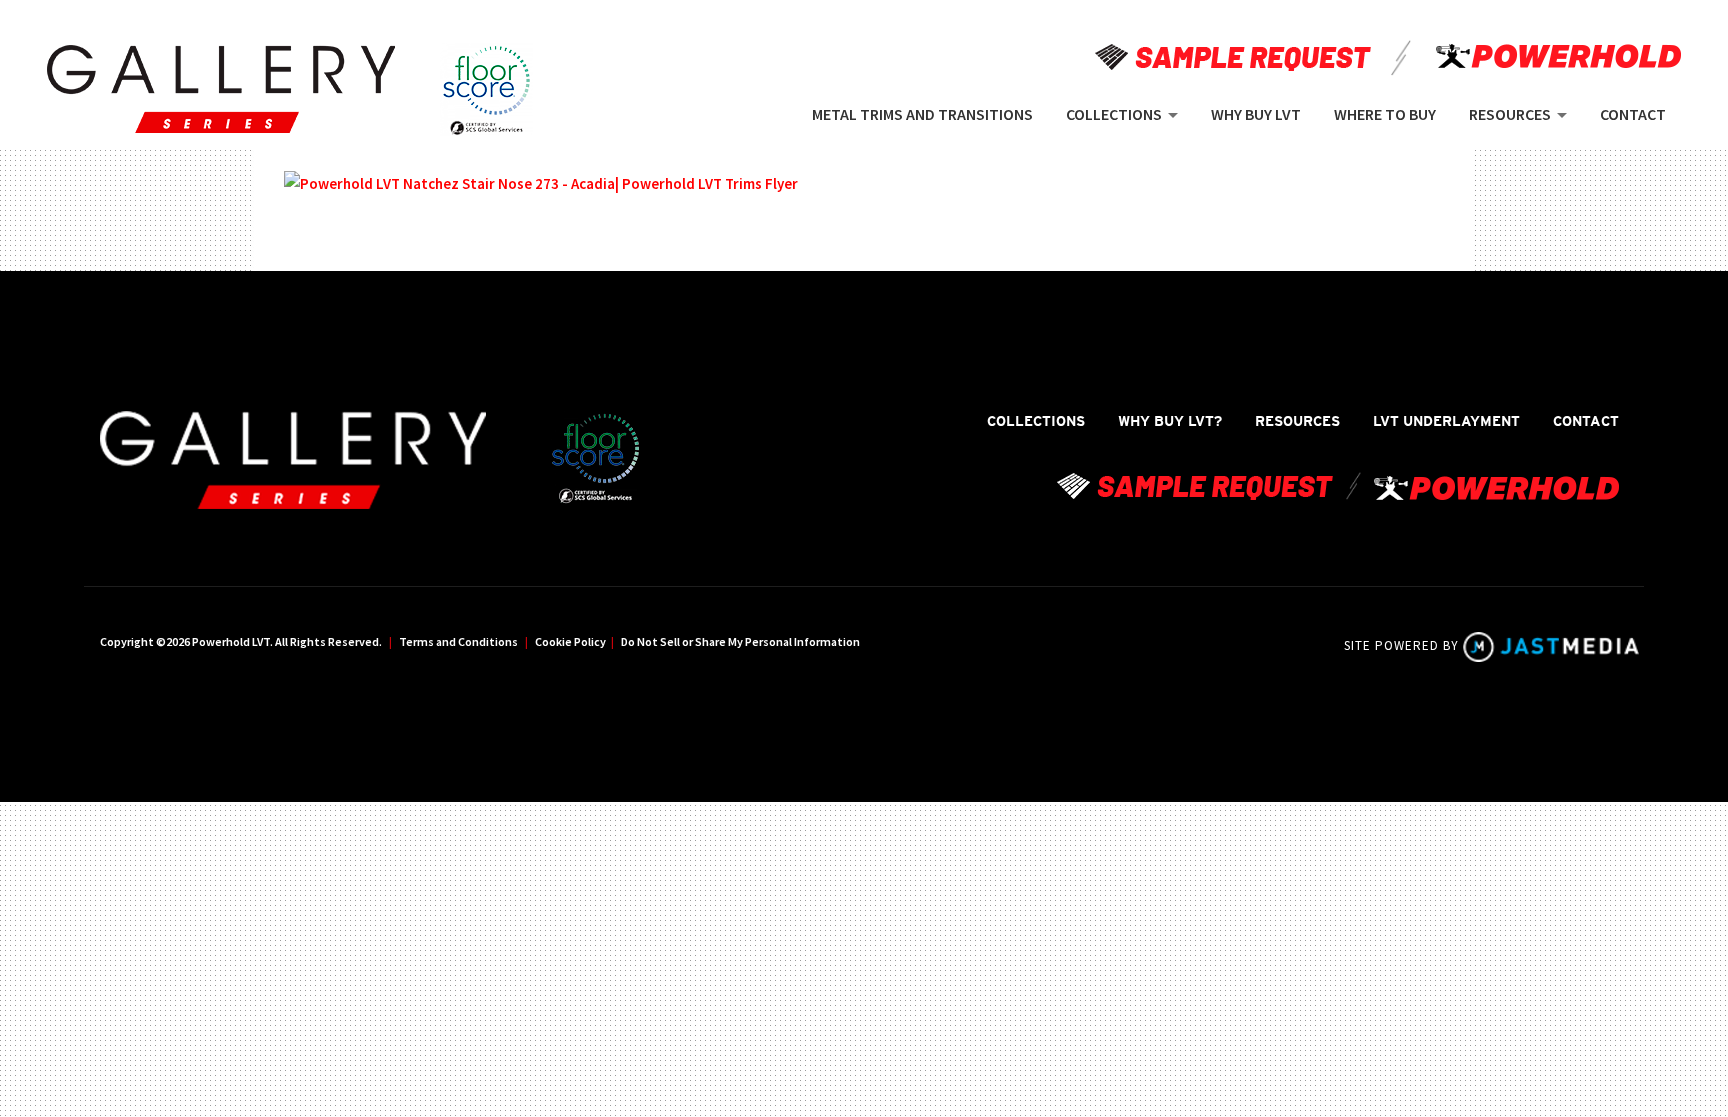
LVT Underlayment (1446, 421)
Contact (1586, 421)
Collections (1036, 421)
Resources (1297, 421)
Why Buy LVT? (1170, 421)
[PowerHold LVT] (221, 89)
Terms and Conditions (458, 641)
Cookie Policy (570, 641)
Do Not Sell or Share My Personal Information (740, 641)
